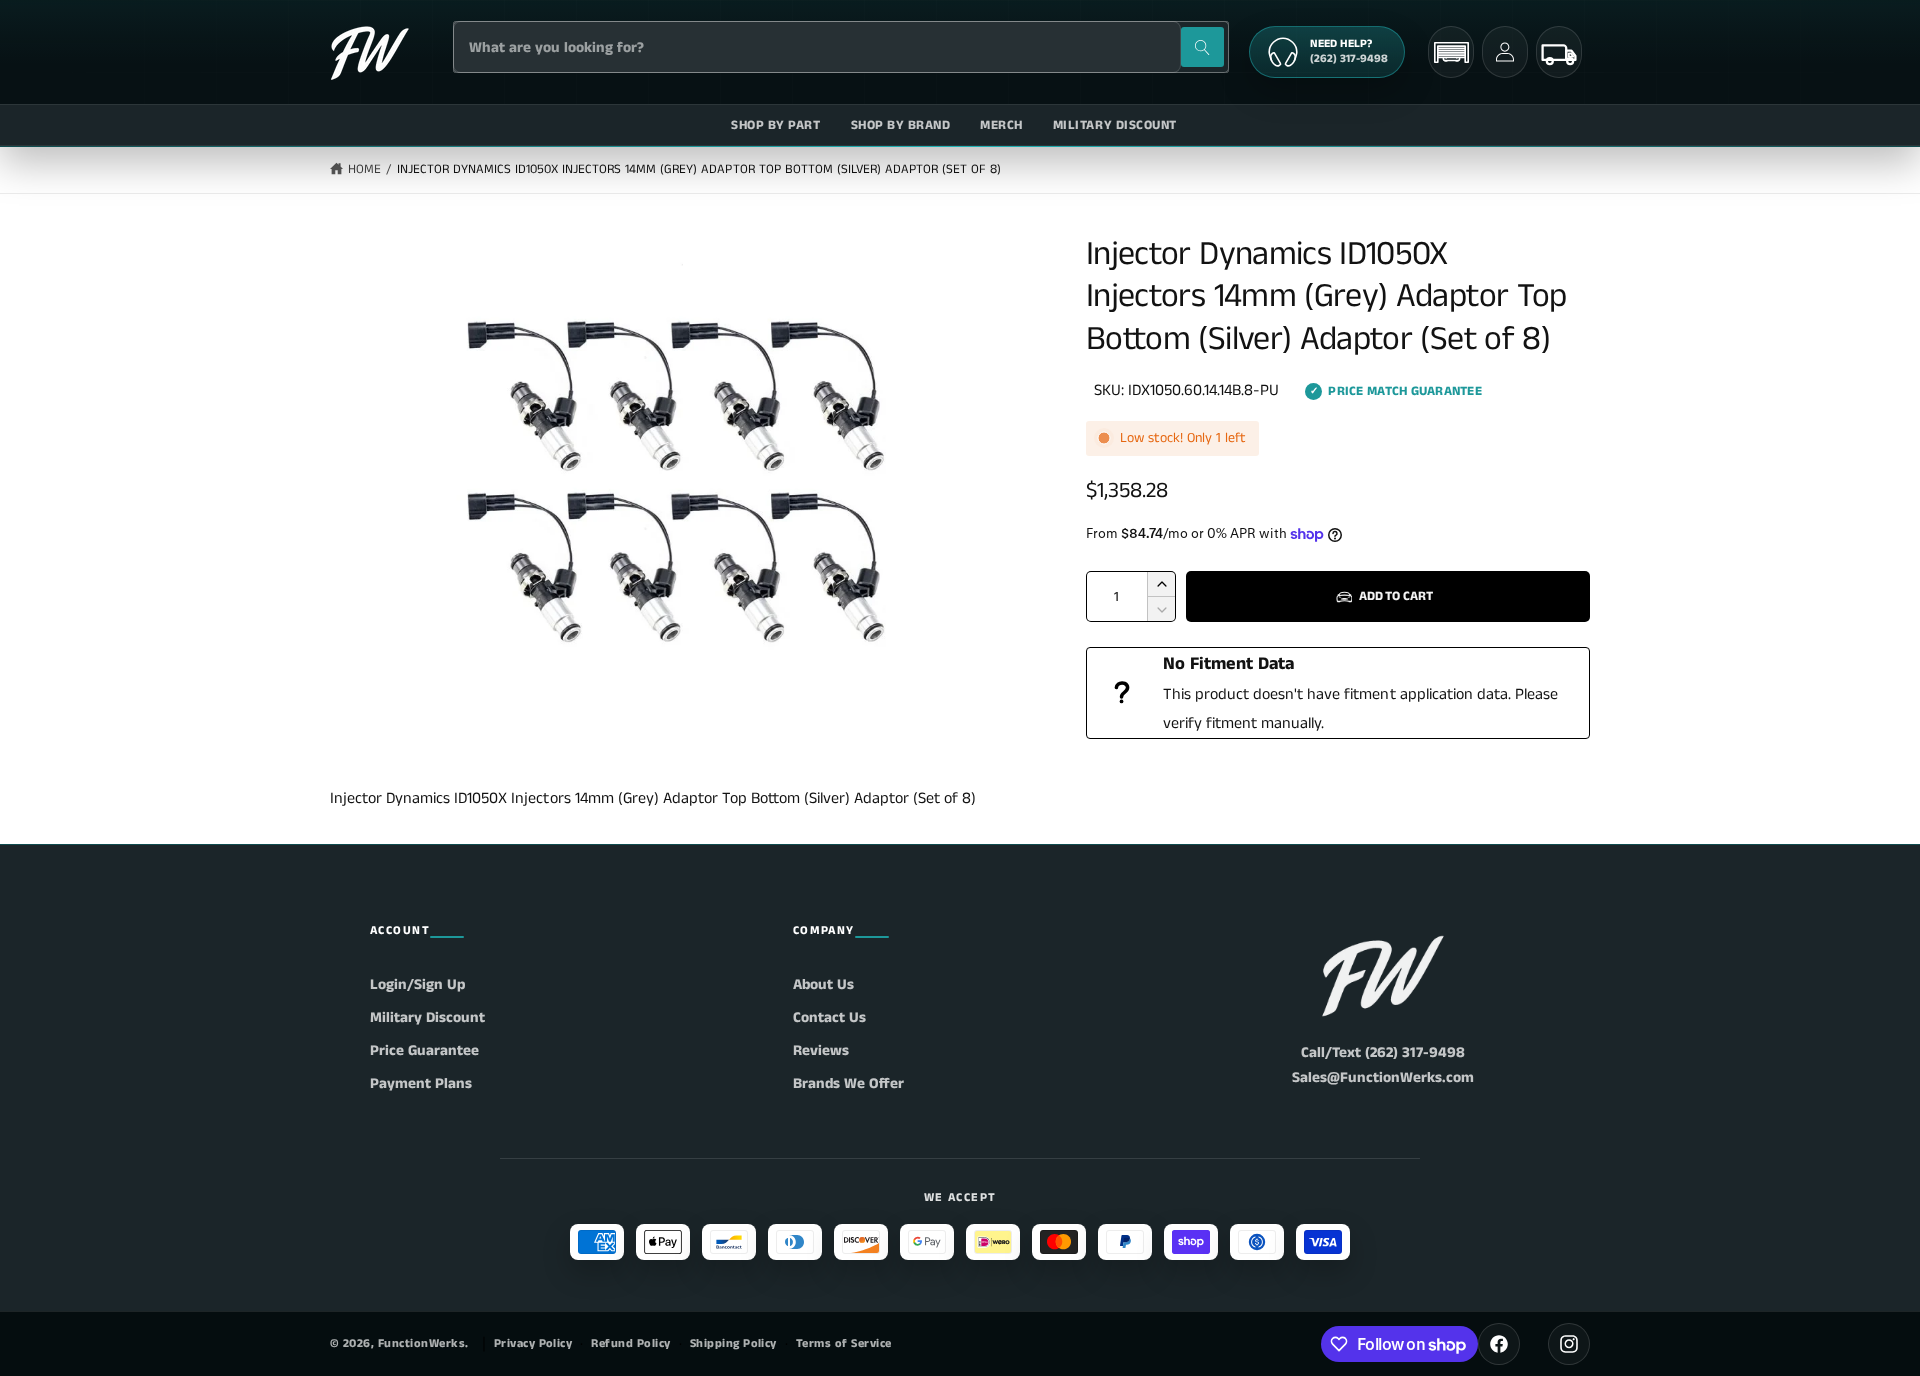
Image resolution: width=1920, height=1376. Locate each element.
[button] (1451, 52)
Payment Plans (421, 1083)
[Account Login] (1505, 52)
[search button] (1202, 47)
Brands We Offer (848, 1083)
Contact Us (829, 1017)
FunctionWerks (421, 1343)
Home (364, 169)
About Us (823, 984)
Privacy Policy (533, 1343)
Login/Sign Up (417, 984)
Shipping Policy (733, 1343)
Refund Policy (630, 1343)
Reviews (821, 1050)
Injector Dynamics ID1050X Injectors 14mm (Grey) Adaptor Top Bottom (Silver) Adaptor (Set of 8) (699, 169)
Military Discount (427, 1017)
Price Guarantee (424, 1050)
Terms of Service (844, 1343)
